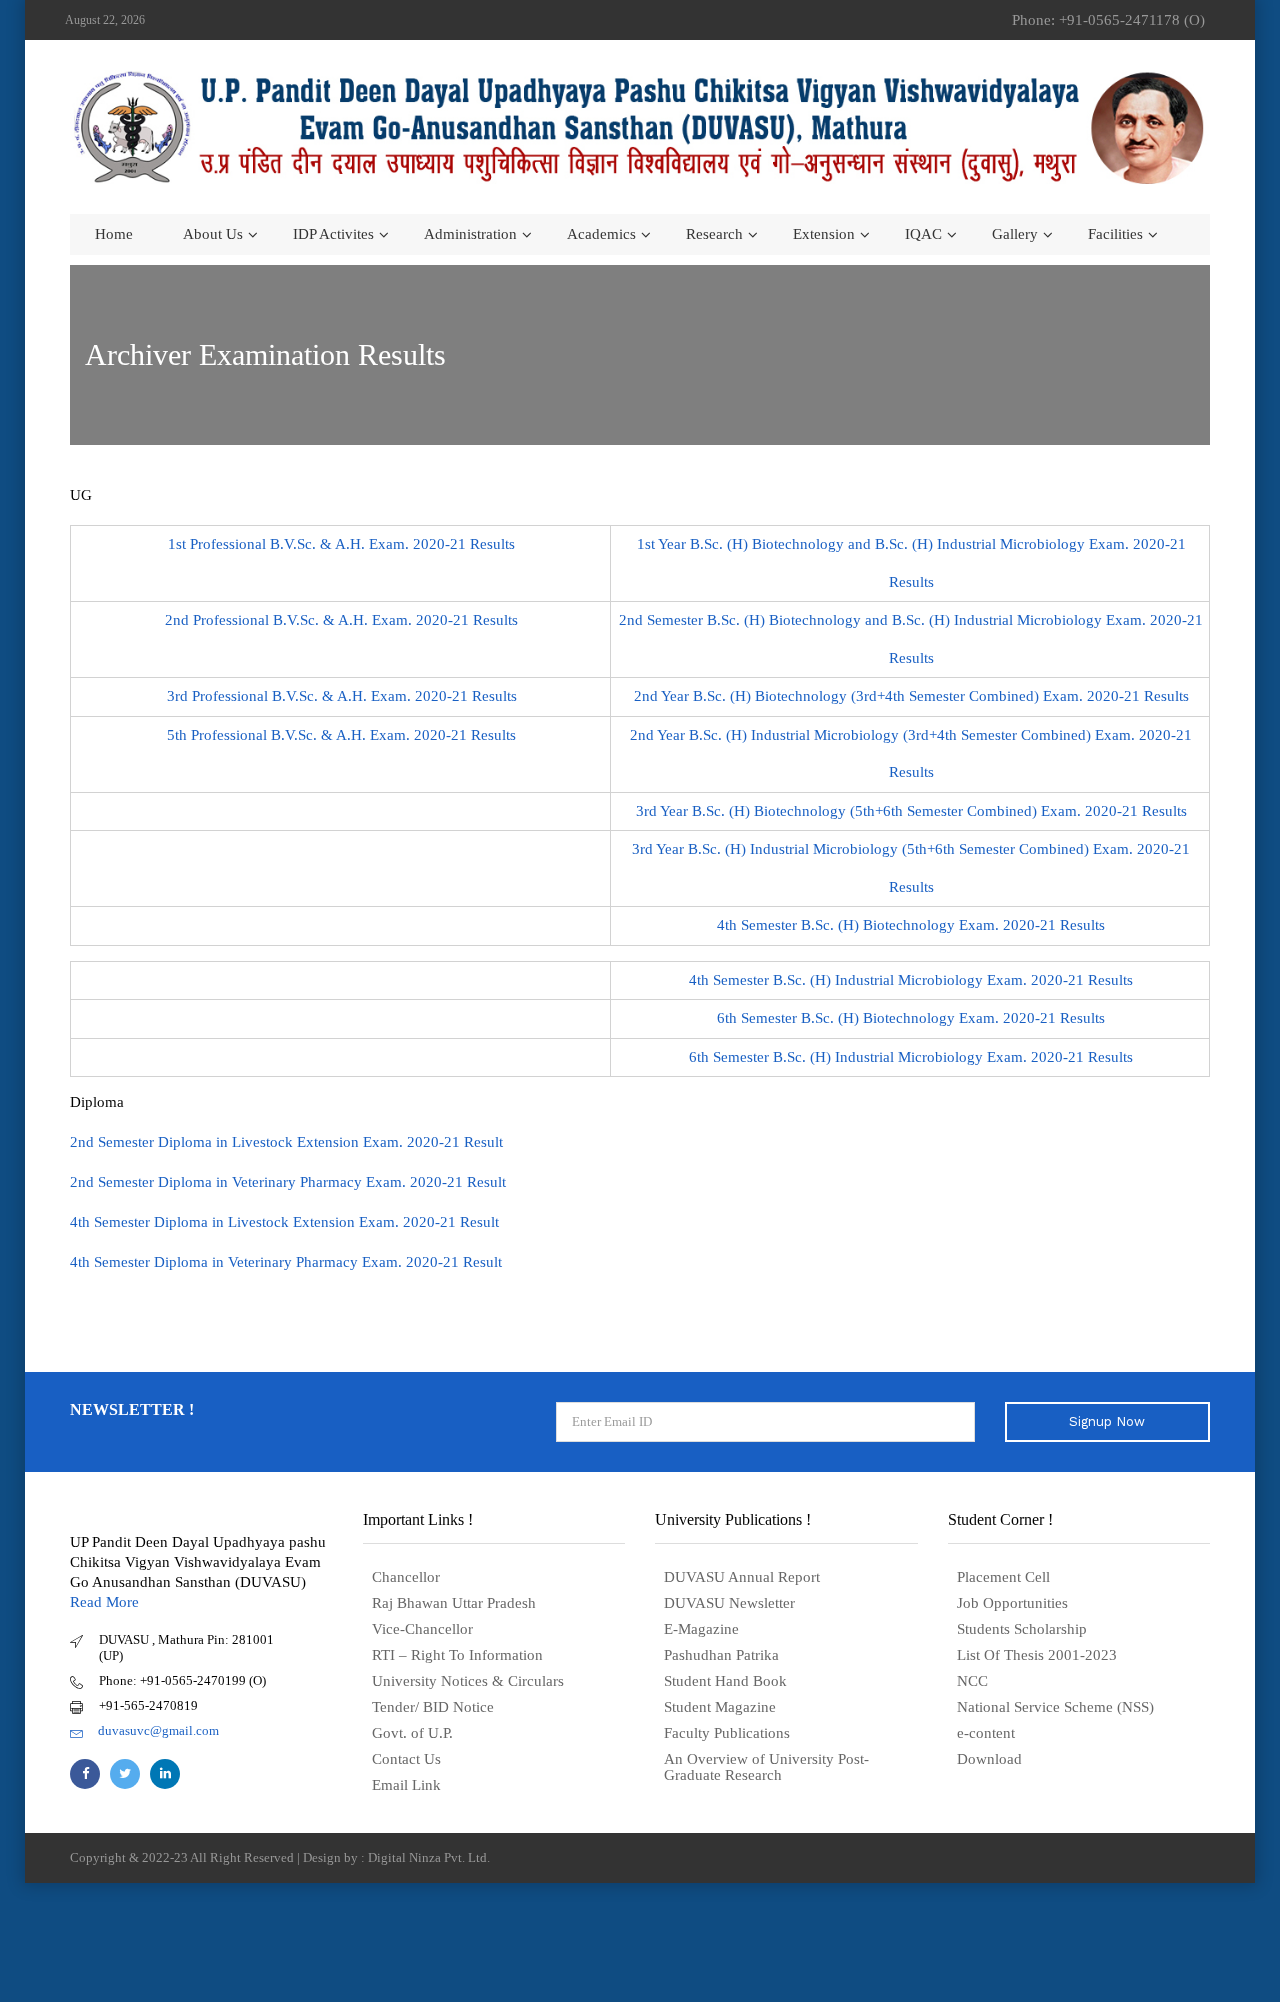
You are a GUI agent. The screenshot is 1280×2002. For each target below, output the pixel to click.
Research (714, 234)
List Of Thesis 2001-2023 (1037, 1655)
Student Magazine (720, 1707)
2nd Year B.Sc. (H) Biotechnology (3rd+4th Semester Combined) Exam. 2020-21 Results (911, 696)
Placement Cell (1003, 1577)
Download (989, 1759)
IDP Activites (333, 234)
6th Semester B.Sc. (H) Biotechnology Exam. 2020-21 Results (911, 1018)
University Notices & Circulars (468, 1681)
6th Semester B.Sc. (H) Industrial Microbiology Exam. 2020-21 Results (911, 1057)
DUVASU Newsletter (729, 1603)
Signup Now (1107, 1421)
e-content (986, 1733)
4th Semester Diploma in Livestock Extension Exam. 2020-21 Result (284, 1222)
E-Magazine (701, 1629)
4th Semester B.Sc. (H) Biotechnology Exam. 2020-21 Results (911, 925)
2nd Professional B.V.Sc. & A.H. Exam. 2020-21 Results (341, 620)
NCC (972, 1681)
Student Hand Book (725, 1681)
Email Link (406, 1785)
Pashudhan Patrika (721, 1655)
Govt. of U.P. (412, 1733)
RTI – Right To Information (457, 1655)
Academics (601, 234)
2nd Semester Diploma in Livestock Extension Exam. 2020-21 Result (286, 1142)
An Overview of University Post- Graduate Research (766, 1767)
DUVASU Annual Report (742, 1577)
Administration (470, 234)
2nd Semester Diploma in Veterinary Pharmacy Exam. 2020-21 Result (288, 1182)
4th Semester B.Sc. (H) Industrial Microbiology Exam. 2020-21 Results (911, 980)
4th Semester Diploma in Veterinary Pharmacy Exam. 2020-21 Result (286, 1262)
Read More (104, 1602)
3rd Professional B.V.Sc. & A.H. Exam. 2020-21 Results (342, 696)
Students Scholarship (1022, 1629)
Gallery (1015, 234)
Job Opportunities (1012, 1603)
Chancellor (406, 1577)
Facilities (1115, 234)
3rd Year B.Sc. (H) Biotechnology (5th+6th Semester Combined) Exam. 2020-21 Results (911, 811)
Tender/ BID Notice (433, 1707)
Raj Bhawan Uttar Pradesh (454, 1603)
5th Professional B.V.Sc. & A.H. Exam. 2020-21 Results (341, 735)
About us (213, 234)
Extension (824, 234)
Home (114, 234)
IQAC (923, 234)
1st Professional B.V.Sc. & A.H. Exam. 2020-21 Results (341, 544)
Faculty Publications (727, 1733)
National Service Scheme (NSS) (1055, 1707)
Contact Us (406, 1759)
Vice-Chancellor (422, 1629)
